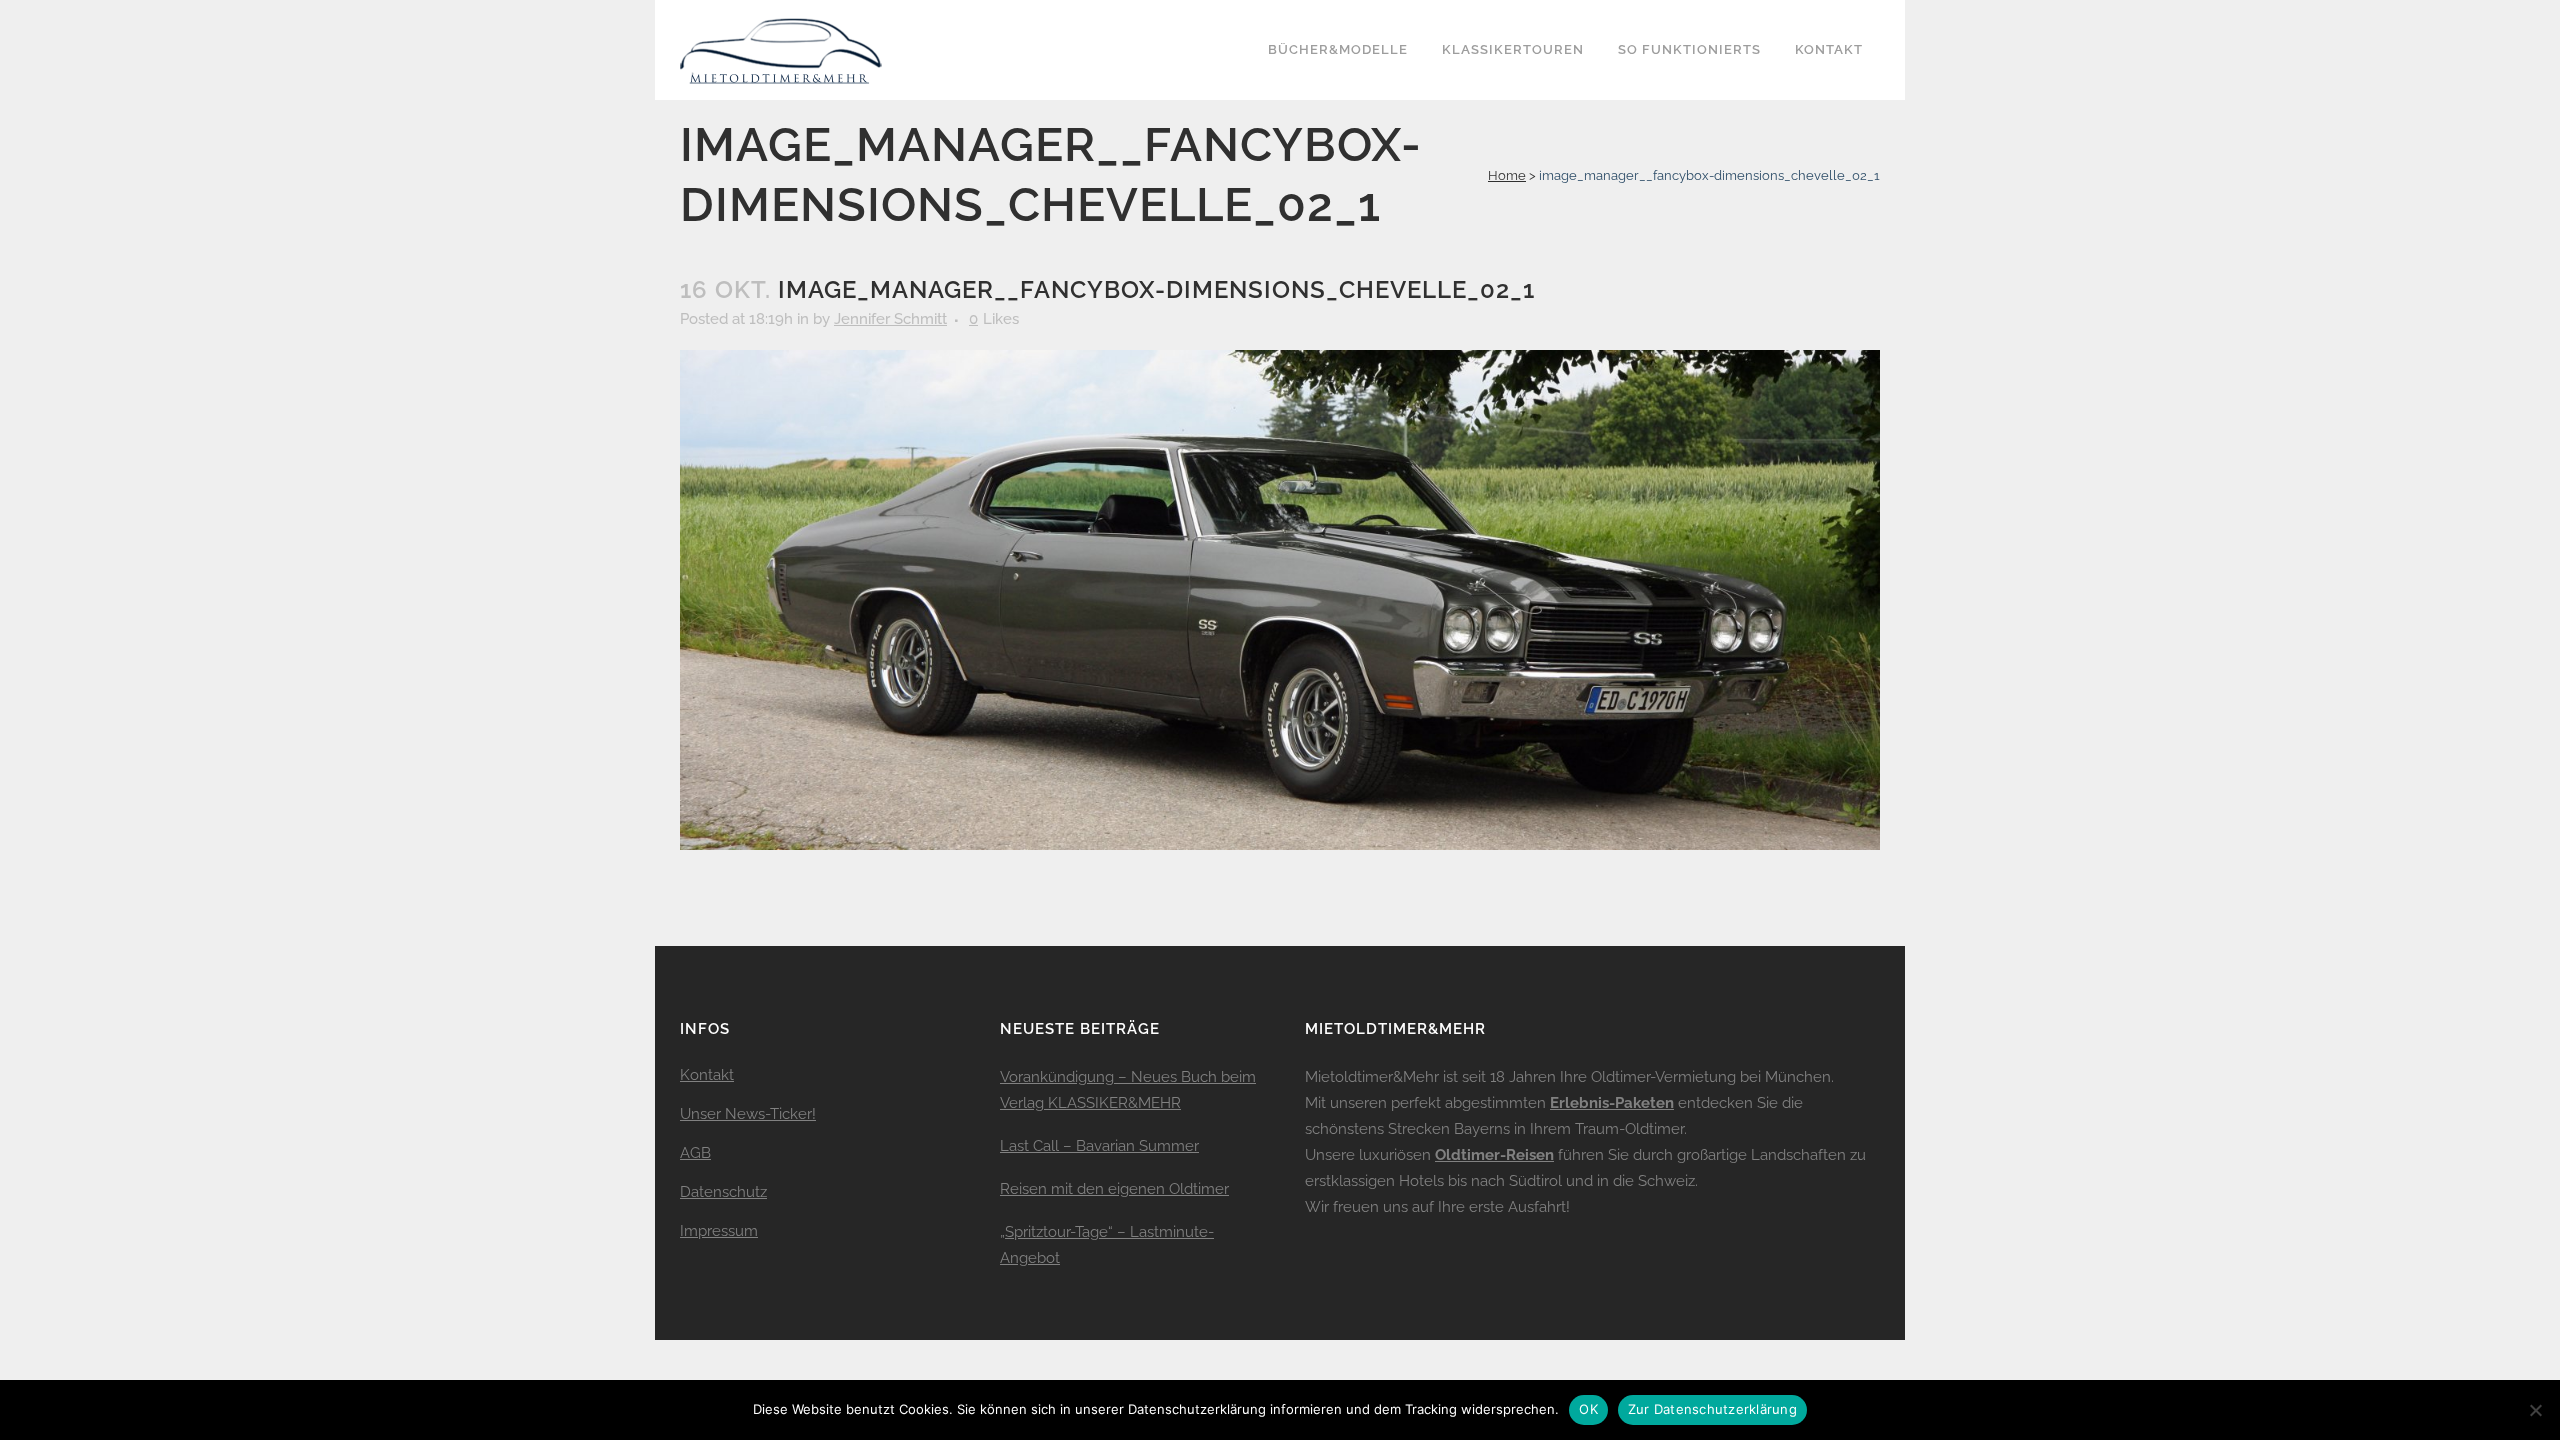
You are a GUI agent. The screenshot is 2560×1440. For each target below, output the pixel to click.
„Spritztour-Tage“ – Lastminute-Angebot (1107, 1245)
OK (1588, 1409)
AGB (695, 1153)
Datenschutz (723, 1192)
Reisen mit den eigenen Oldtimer (1114, 1189)
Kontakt (707, 1075)
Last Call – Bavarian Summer (1099, 1146)
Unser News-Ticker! (748, 1114)
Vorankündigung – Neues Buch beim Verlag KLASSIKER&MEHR (1128, 1090)
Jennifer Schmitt (890, 319)
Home (1507, 175)
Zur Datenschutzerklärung (1712, 1409)
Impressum (719, 1231)
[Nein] (2535, 1410)
